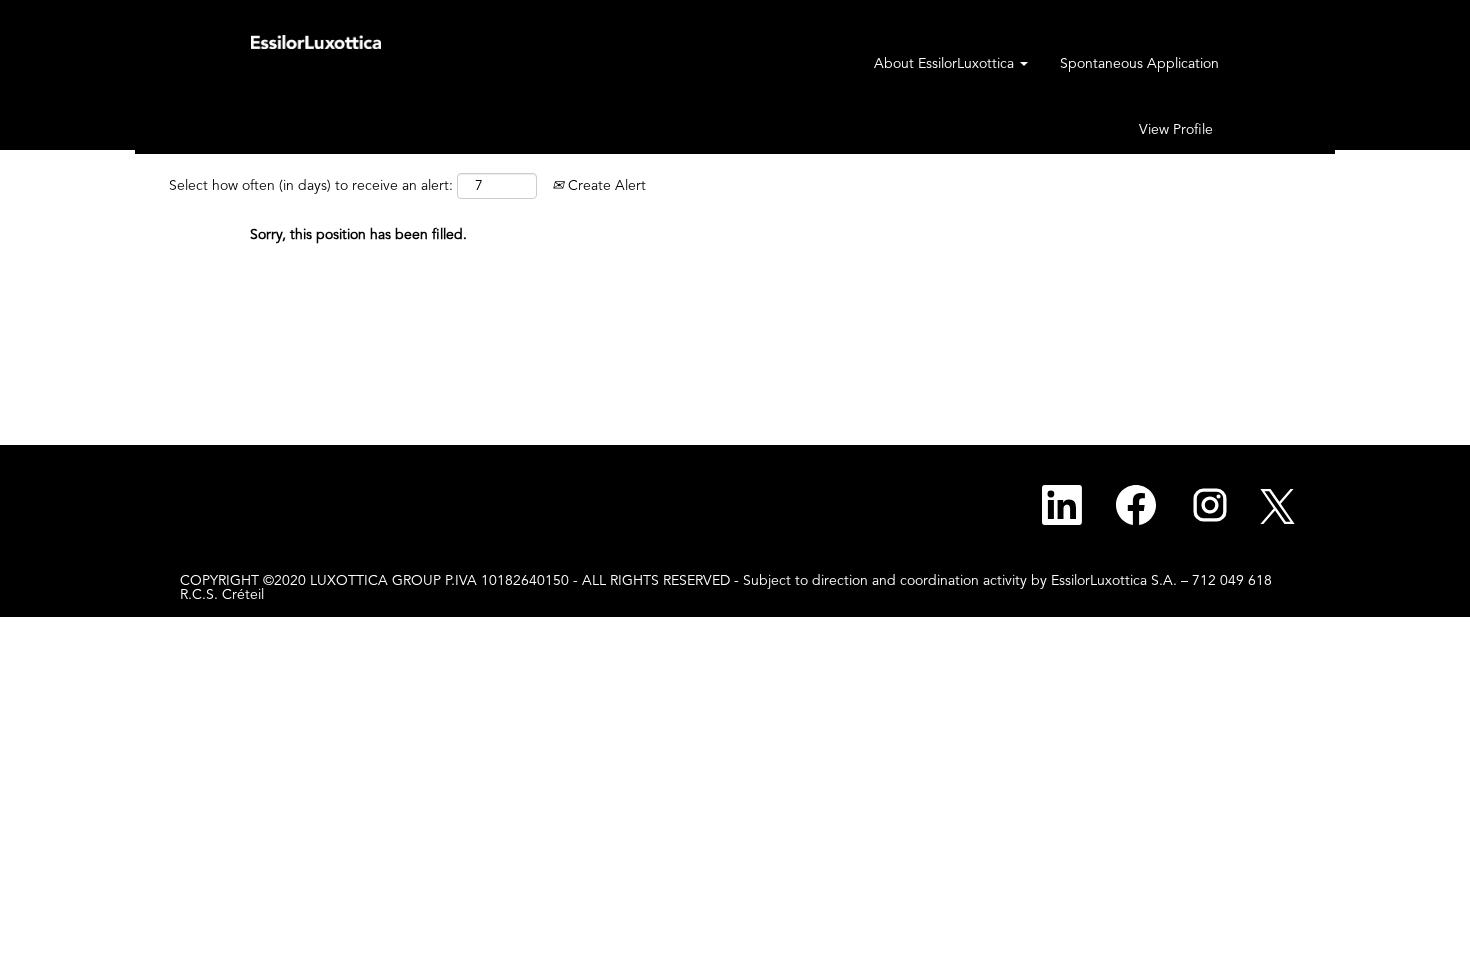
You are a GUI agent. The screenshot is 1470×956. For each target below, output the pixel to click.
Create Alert (605, 186)
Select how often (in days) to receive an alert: (311, 186)
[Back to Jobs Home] (316, 41)
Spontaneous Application (1139, 64)
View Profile (1176, 130)
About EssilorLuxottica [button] (946, 64)
